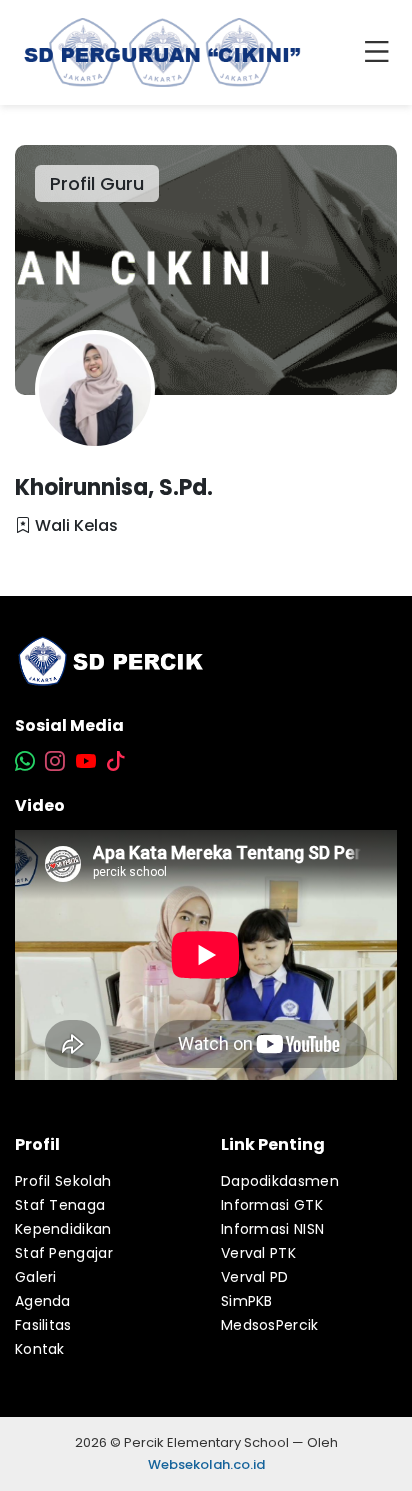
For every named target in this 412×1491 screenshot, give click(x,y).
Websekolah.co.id (206, 1464)
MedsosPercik (270, 1325)
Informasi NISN (272, 1229)
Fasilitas (43, 1325)
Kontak (40, 1349)
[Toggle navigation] (381, 53)
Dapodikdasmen (280, 1181)
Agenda (43, 1301)
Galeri (36, 1277)
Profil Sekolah (63, 1181)
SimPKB (247, 1301)
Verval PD (255, 1277)
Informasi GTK (272, 1205)
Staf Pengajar (64, 1253)
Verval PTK (258, 1253)
